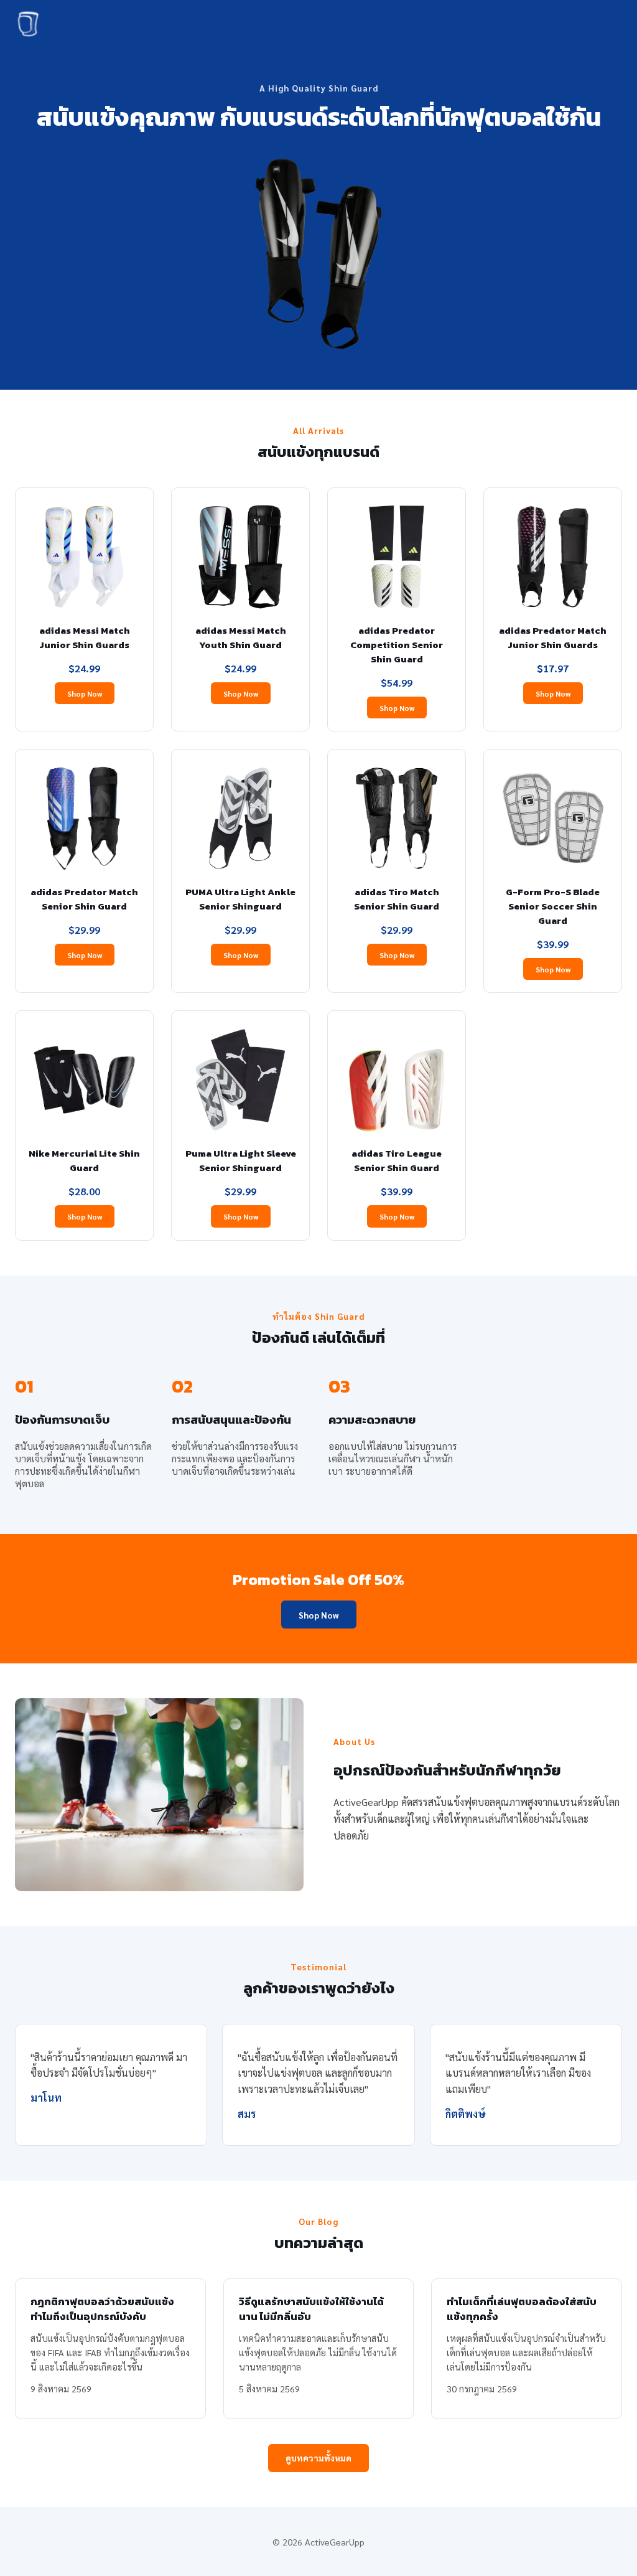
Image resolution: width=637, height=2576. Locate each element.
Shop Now (85, 693)
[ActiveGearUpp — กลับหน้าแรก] (29, 26)
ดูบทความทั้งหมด (318, 2458)
